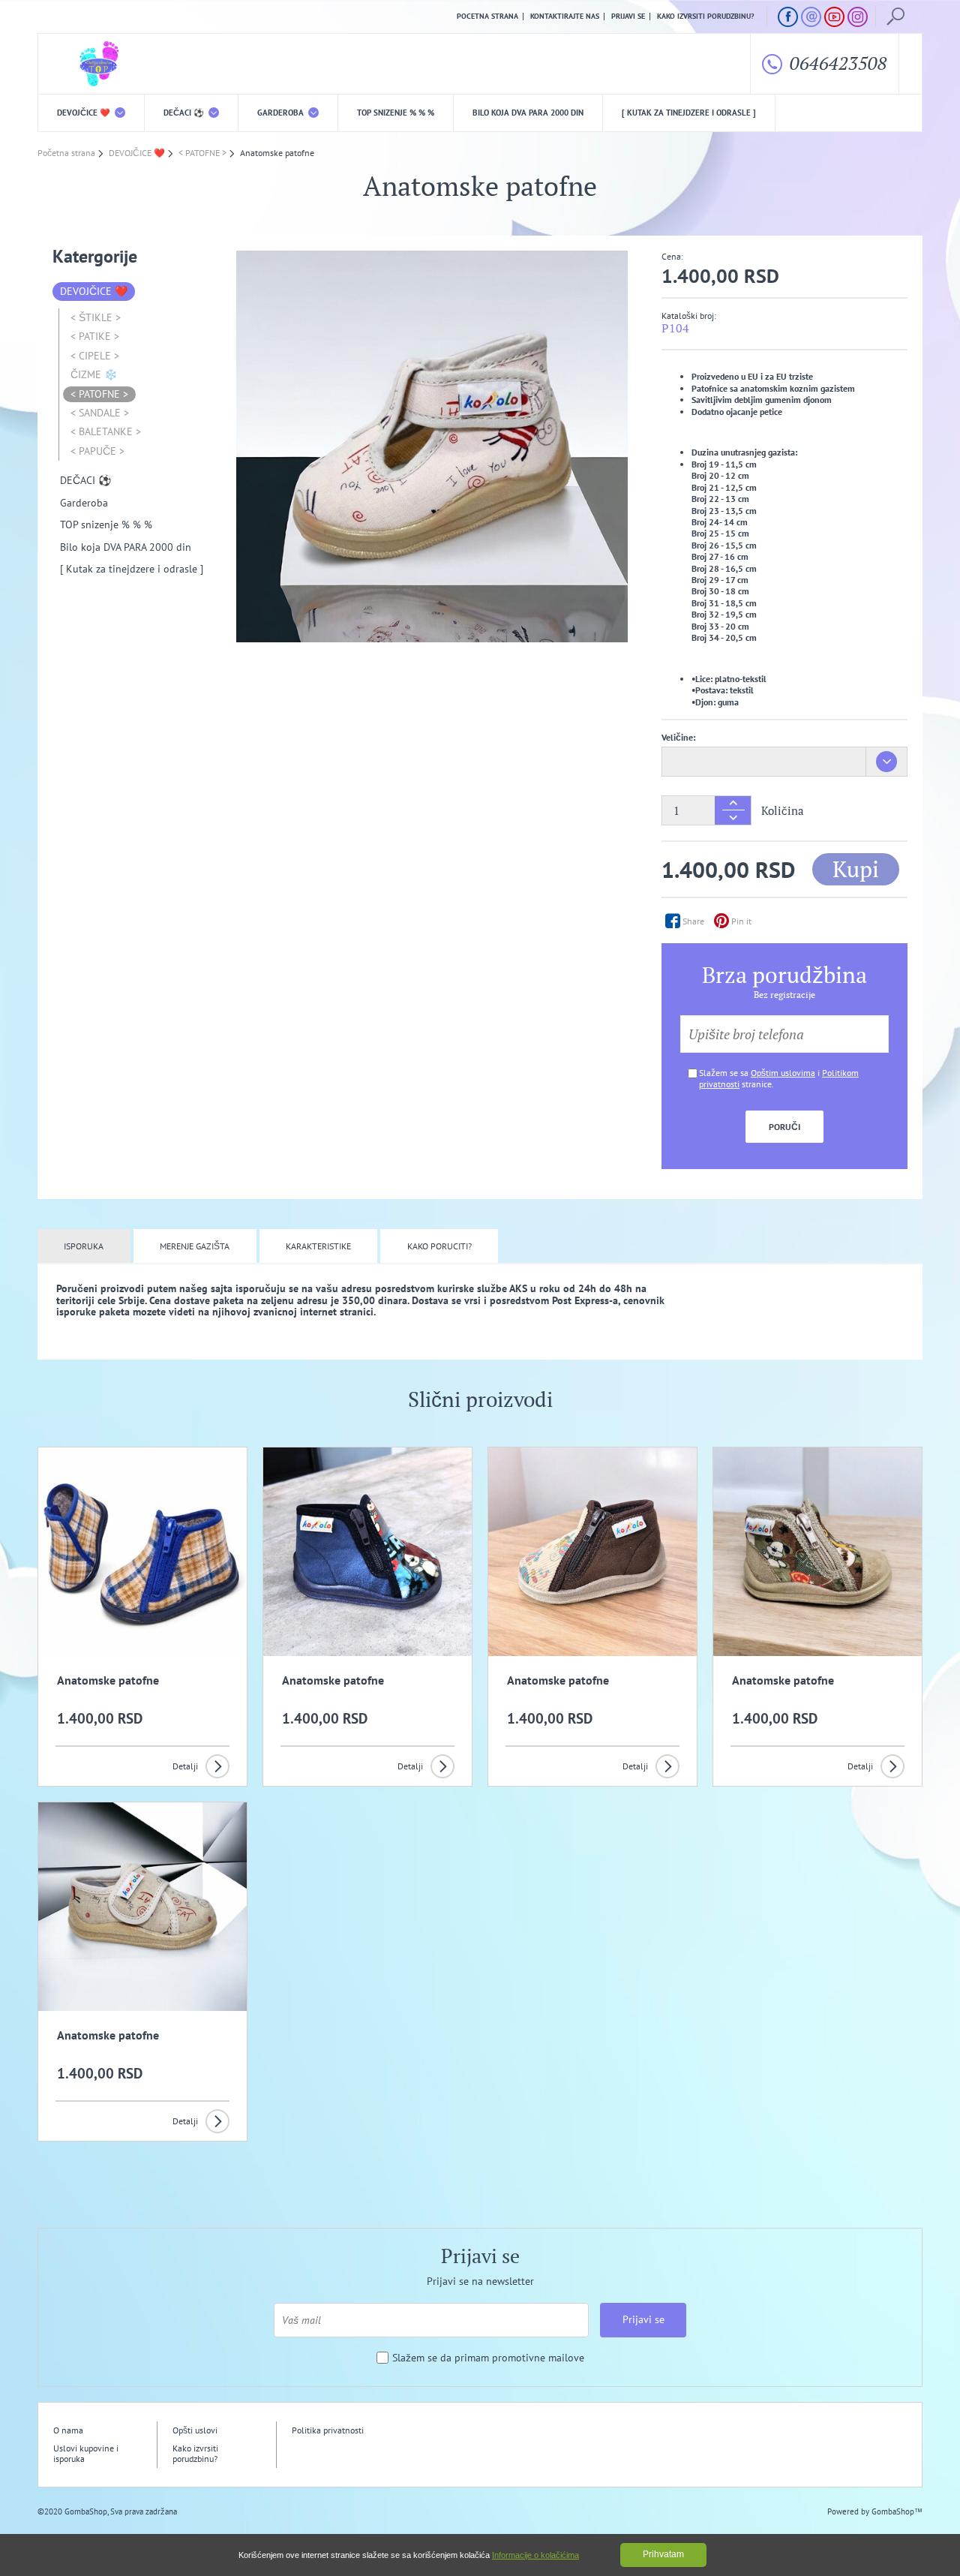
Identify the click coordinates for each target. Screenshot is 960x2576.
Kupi (856, 869)
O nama (68, 2430)
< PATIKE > (95, 336)
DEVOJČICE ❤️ (85, 113)
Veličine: (678, 737)
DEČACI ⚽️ (185, 113)
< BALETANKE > (106, 431)
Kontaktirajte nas (565, 17)
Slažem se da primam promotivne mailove (488, 2358)
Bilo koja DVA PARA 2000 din (528, 113)
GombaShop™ (897, 2511)
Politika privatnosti (328, 2430)
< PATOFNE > (99, 394)
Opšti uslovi (195, 2430)
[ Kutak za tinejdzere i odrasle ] (689, 113)
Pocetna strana (487, 17)
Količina (783, 811)
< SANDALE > (100, 413)
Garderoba (282, 113)
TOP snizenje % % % (396, 113)
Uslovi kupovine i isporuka (86, 2453)
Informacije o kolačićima (535, 2555)
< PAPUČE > (97, 451)
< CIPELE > (95, 356)
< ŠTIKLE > (96, 317)
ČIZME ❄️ (94, 374)
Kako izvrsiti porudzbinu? (706, 17)
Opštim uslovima (783, 1073)
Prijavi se (628, 17)
